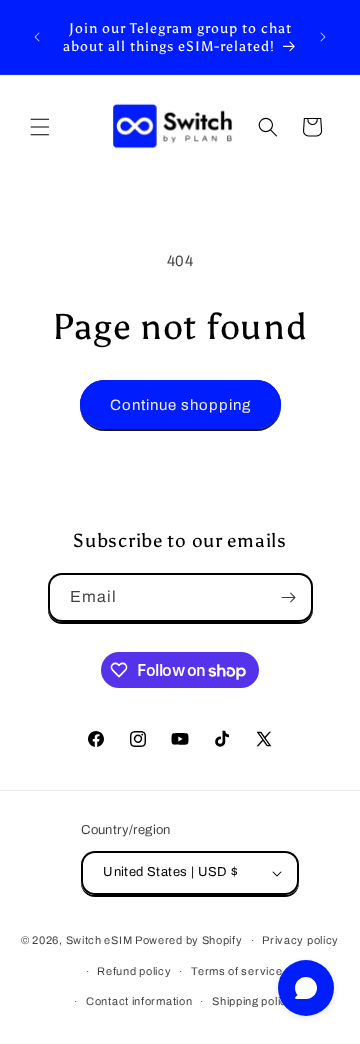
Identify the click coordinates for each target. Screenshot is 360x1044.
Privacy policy (300, 940)
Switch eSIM (99, 940)
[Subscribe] (289, 597)
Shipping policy (253, 1001)
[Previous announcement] (37, 37)
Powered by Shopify (189, 940)
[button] (40, 127)
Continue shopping (180, 405)
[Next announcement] (323, 37)
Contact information (139, 1001)
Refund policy (134, 971)
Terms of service (236, 971)
